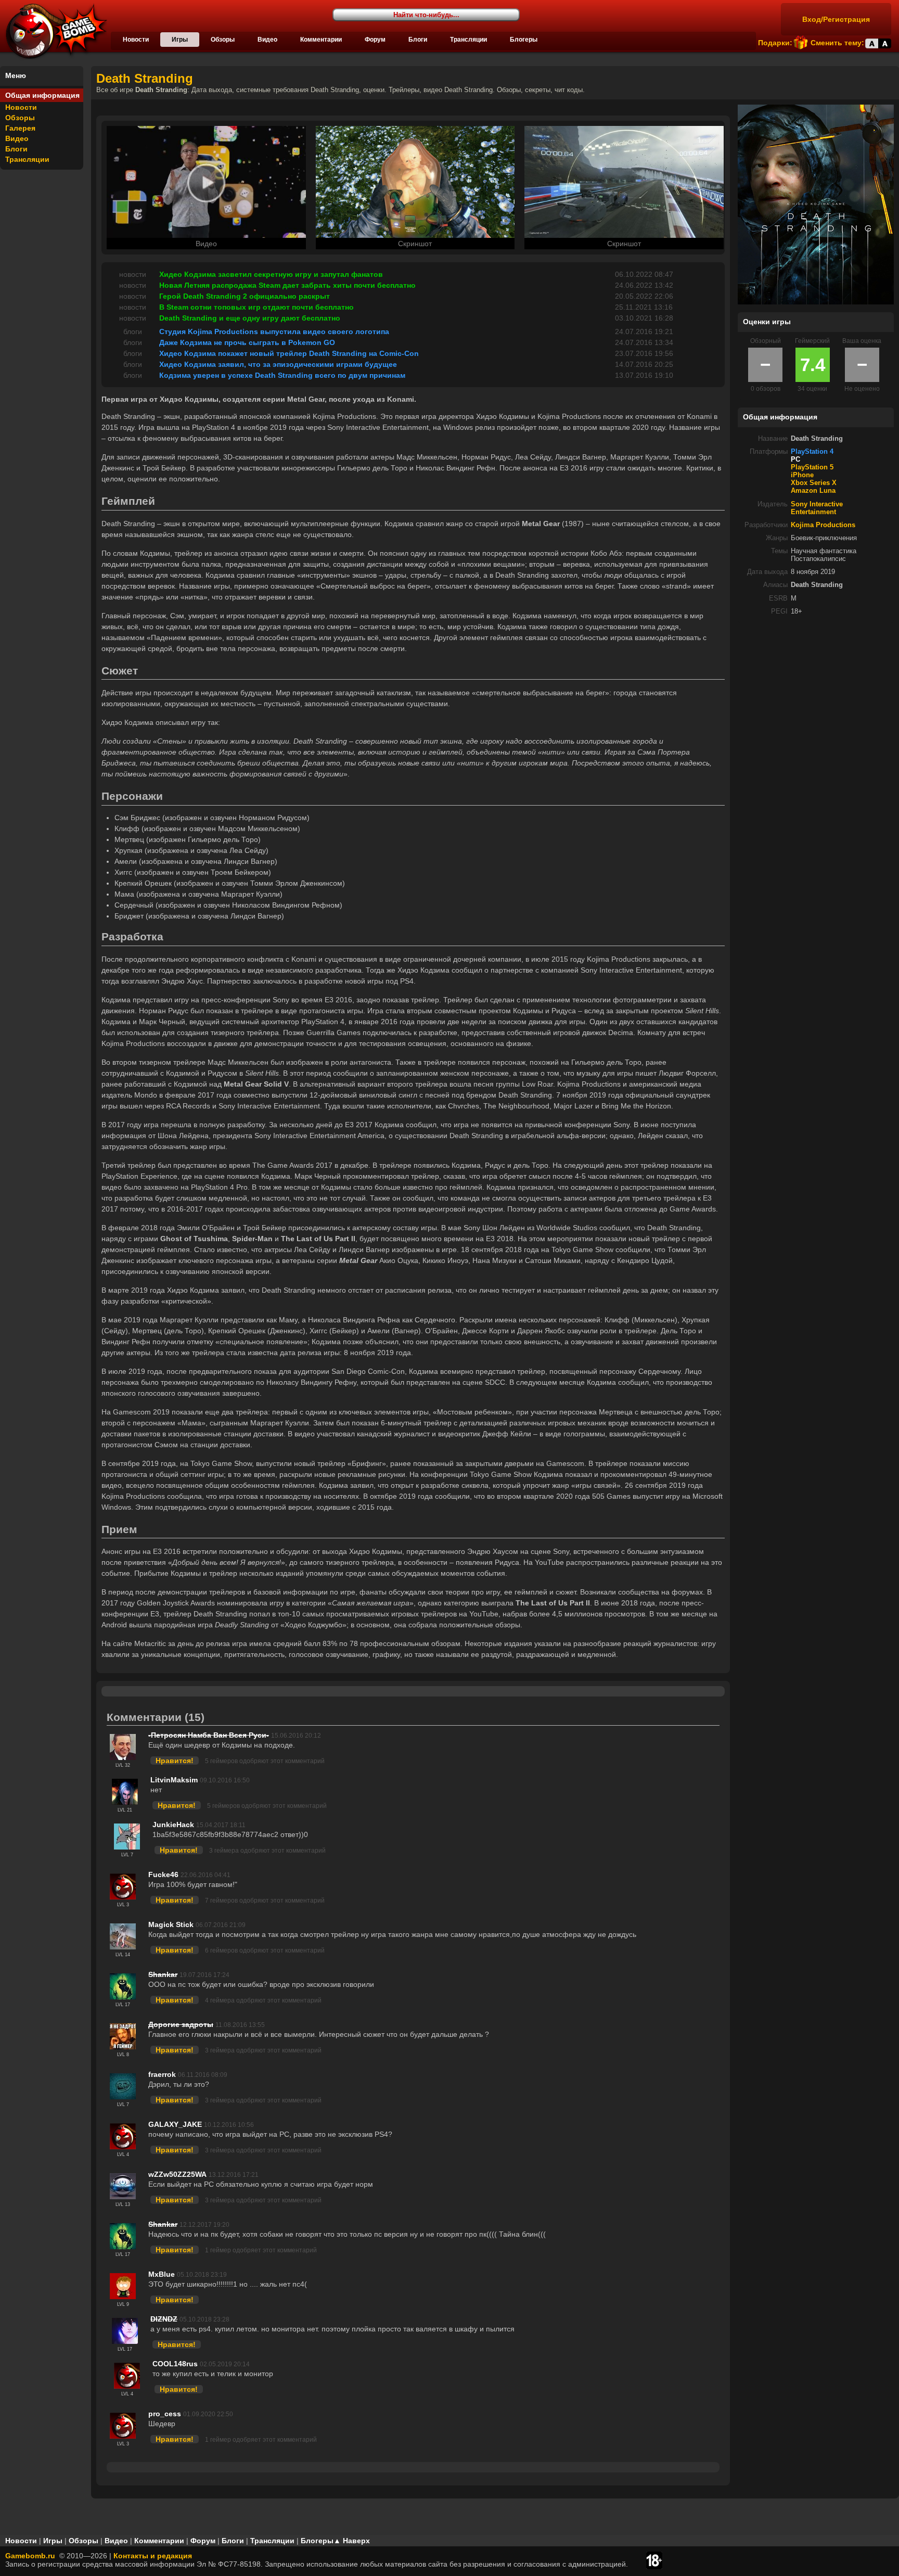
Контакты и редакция (153, 2556)
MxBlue (162, 2274)
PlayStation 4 (812, 452)
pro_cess (165, 2414)
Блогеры (524, 40)
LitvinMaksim (174, 1780)
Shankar (163, 1974)
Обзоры (223, 40)
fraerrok (162, 2074)
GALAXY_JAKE (175, 2124)
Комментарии (321, 40)
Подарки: (775, 43)
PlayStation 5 (812, 467)
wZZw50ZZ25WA (177, 2174)
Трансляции (468, 40)
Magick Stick (171, 1924)
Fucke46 (163, 1874)
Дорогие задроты (181, 2024)
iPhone (802, 475)
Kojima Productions (823, 525)
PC (795, 460)
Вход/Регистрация (836, 19)
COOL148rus (175, 2364)
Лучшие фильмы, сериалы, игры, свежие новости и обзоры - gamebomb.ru (54, 31)
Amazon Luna (813, 491)
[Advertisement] (816, 696)
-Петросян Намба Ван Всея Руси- (209, 1735)
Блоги (418, 40)
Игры (180, 40)
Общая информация (42, 95)
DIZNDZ (164, 2319)
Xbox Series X (814, 483)
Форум (375, 40)
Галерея (20, 128)
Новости (136, 40)
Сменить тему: (837, 43)
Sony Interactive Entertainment (817, 508)
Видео (267, 40)
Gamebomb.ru (30, 2556)
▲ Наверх (352, 2541)
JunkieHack (173, 1825)
